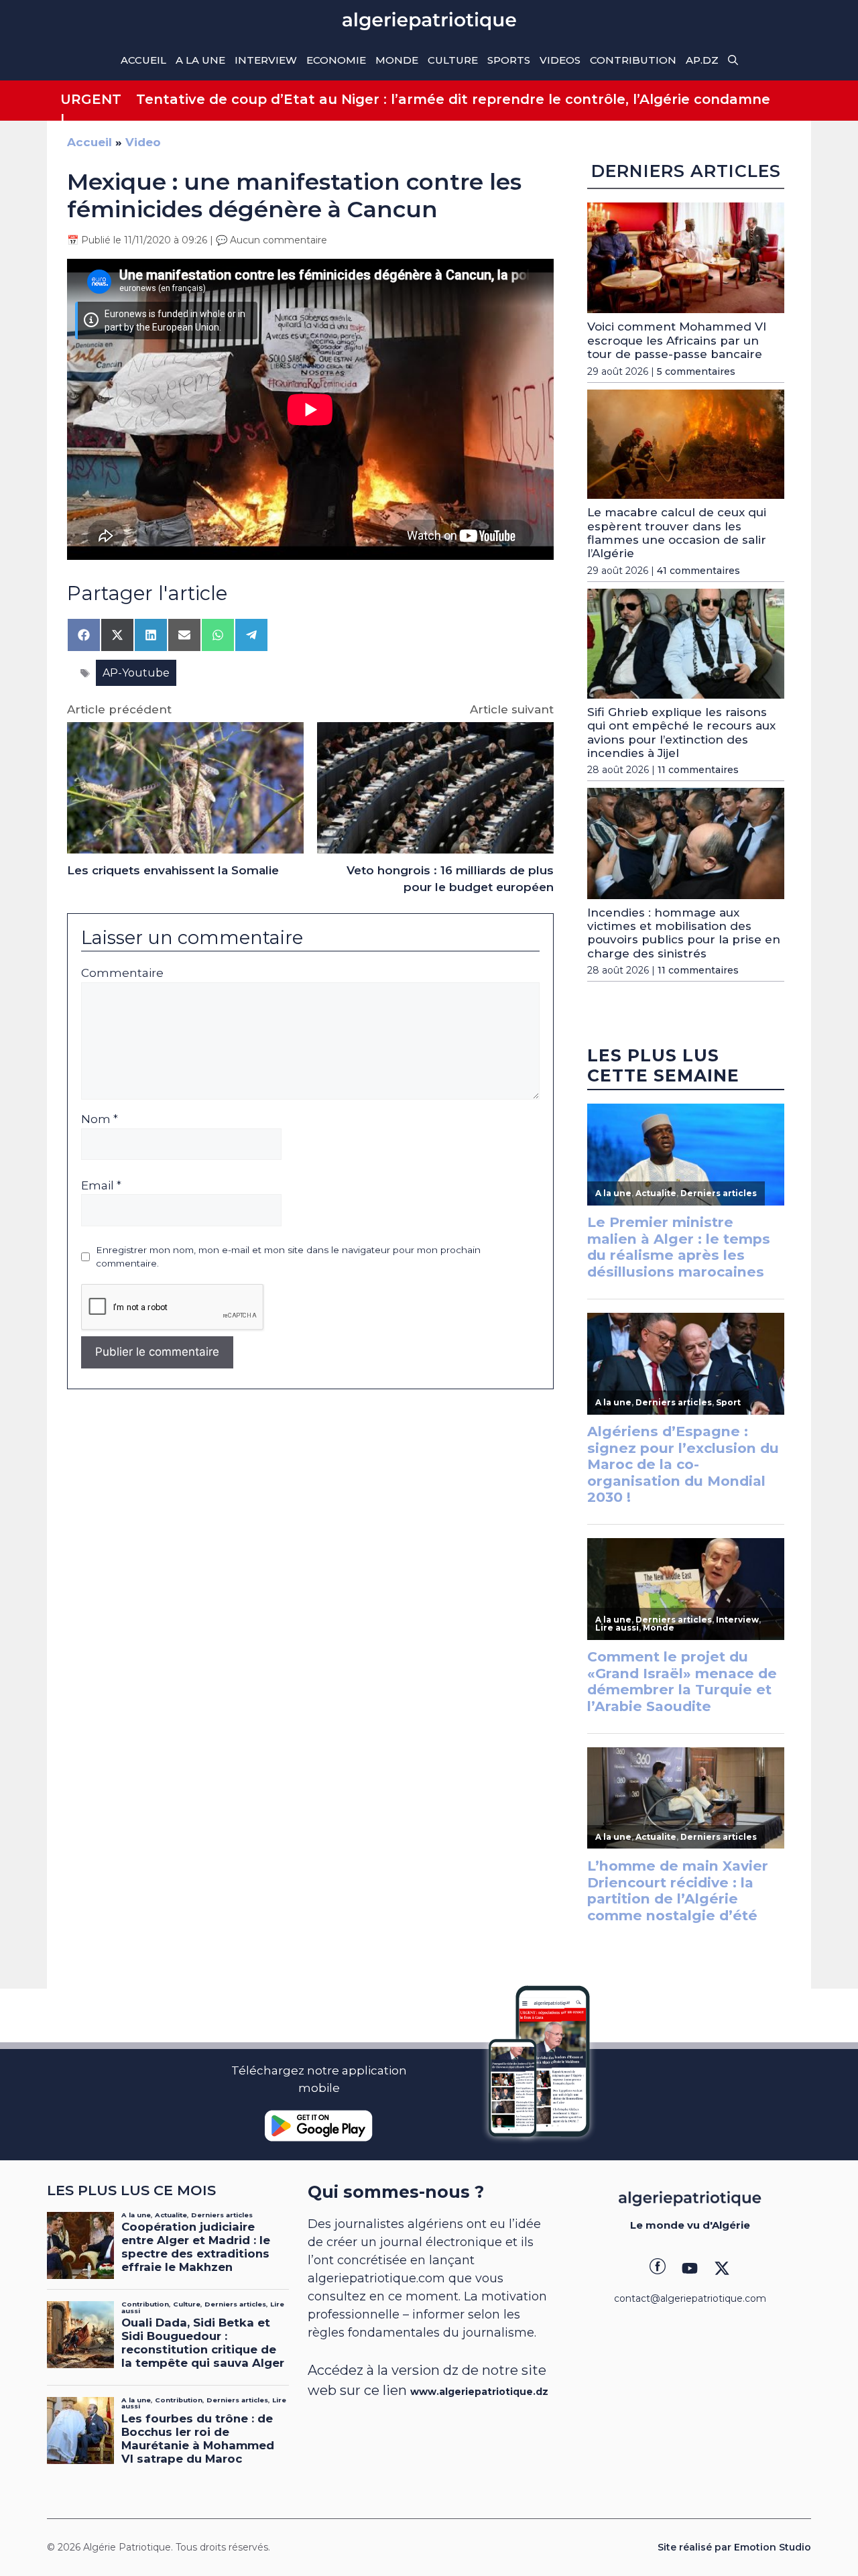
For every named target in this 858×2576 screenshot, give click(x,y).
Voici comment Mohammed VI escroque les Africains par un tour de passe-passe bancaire (677, 340)
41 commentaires (698, 571)
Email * (101, 1185)
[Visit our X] (722, 2268)
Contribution (633, 60)
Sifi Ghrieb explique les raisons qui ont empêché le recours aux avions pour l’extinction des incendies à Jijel (681, 733)
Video (143, 142)
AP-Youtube (136, 673)
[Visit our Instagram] (690, 2268)
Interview (266, 60)
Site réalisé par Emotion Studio (734, 2547)
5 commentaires (696, 371)
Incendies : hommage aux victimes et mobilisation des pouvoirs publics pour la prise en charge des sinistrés (684, 933)
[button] (733, 60)
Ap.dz (702, 60)
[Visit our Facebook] (658, 2268)
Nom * (100, 1119)
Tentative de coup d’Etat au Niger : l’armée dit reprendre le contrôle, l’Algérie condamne (453, 99)
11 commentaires (698, 770)
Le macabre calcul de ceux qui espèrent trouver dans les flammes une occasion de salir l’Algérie (677, 533)
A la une (200, 60)
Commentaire (122, 973)
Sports (509, 60)
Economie (336, 60)
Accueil (143, 60)
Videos (560, 60)
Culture (453, 60)
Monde (397, 60)
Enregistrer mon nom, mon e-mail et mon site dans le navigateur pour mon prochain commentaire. (288, 1256)
